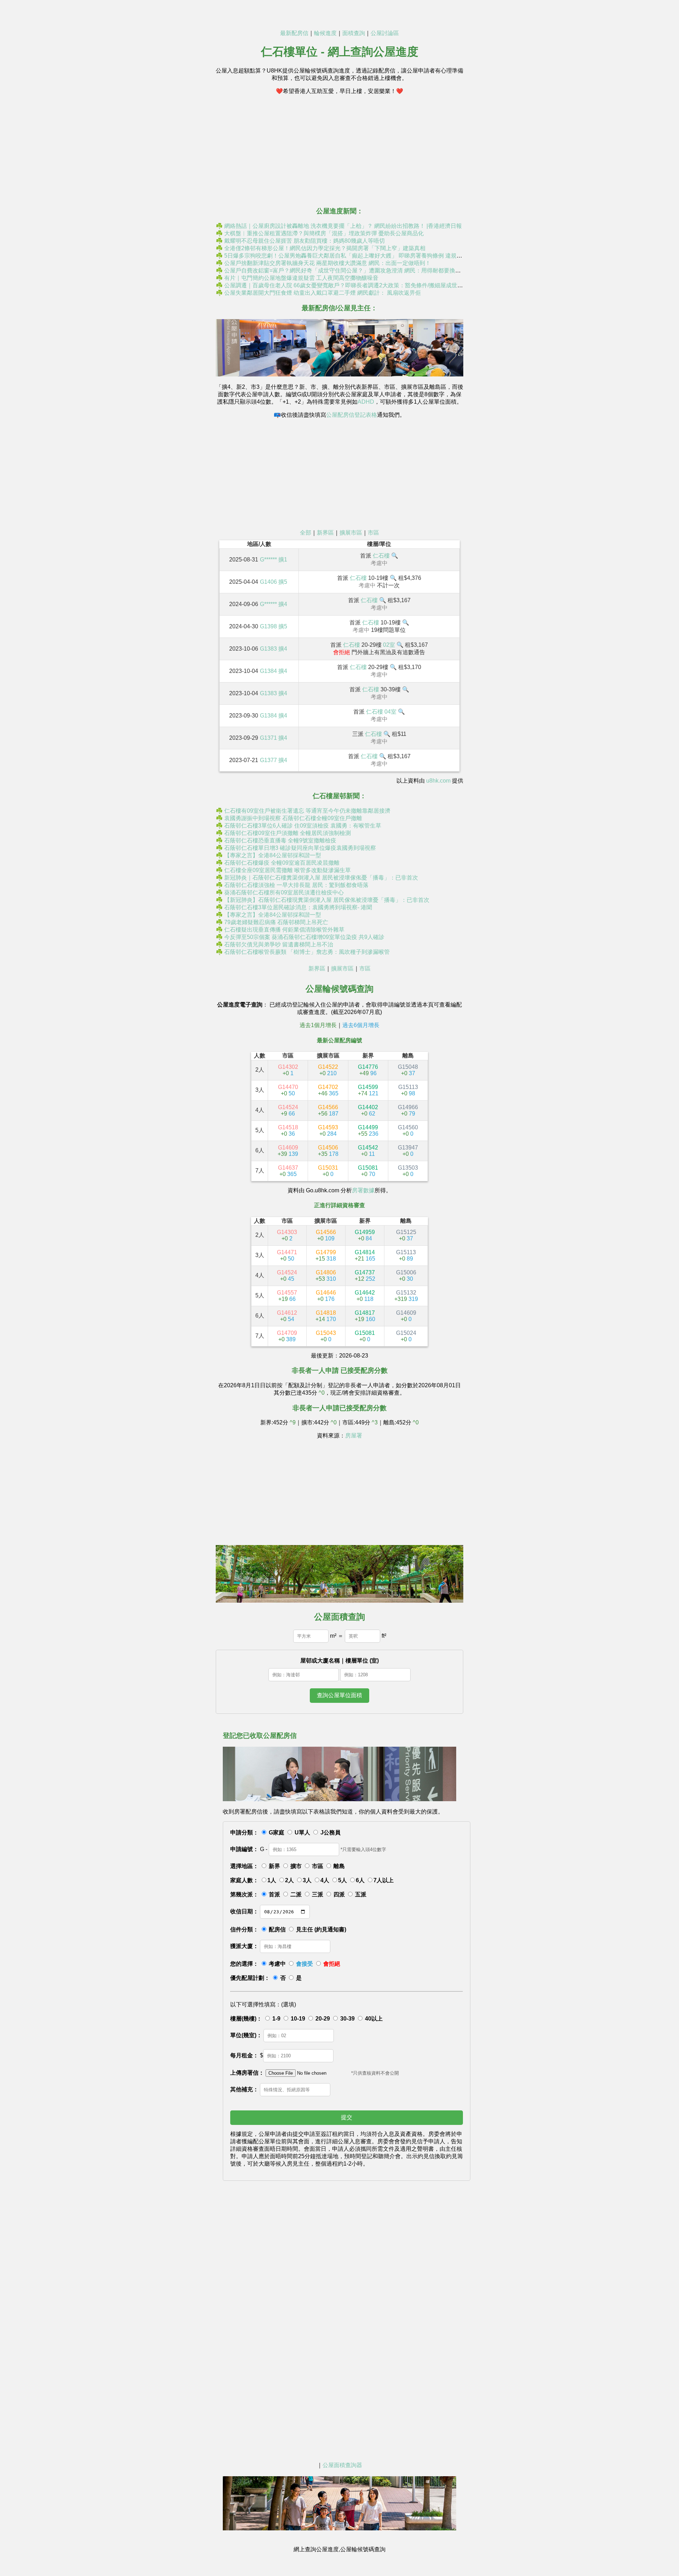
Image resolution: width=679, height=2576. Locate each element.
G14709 (287, 1336)
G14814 (365, 1255)
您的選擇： (244, 1964)
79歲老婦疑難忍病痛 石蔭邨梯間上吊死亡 (276, 922)
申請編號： (244, 1849)
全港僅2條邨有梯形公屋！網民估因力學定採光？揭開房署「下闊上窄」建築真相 (325, 248)
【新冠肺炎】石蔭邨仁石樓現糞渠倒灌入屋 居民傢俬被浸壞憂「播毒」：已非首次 (327, 900)
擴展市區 (351, 533)
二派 (296, 1894)
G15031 (328, 1171)
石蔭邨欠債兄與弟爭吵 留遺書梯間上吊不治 (279, 944)
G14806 (326, 1276)
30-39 (347, 2019)
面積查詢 (354, 33)
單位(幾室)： (246, 2035)
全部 (306, 533)
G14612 (287, 1316)
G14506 (328, 1151)
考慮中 (277, 1964)
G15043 (326, 1336)
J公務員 (330, 1832)
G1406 (268, 582)
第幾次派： (244, 1894)
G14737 (365, 1276)
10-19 (298, 2019)
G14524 (288, 1110)
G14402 (368, 1110)
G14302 (288, 1070)
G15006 (406, 1276)
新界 (274, 1866)
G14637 (288, 1171)
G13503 (408, 1171)
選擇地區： (244, 1866)
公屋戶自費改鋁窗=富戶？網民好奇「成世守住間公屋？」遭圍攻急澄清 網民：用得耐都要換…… (345, 270)
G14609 (288, 1151)
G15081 (368, 1171)
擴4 (283, 604)
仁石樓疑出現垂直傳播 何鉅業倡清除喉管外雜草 (284, 930)
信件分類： (244, 1929)
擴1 (283, 560)
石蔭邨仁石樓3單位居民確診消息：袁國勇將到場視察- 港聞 (298, 907)
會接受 (304, 1964)
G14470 (288, 1090)
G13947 (408, 1151)
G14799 (326, 1255)
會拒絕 (332, 1964)
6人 (360, 1880)
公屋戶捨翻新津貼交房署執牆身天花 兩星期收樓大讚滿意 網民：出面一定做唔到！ (327, 263)
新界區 (325, 533)
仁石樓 (381, 556)
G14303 (287, 1235)
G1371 (268, 738)
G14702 (328, 1090)
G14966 (408, 1110)
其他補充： (244, 2089)
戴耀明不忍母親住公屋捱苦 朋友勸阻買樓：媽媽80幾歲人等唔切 (304, 241)
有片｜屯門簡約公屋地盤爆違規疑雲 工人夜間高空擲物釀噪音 (301, 278)
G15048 (408, 1070)
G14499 (368, 1131)
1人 (272, 1880)
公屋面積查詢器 (342, 2465)
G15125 (406, 1235)
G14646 (326, 1296)
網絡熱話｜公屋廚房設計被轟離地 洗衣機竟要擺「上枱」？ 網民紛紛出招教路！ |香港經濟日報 (343, 226)
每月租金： (244, 2055)
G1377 (268, 760)
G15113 (408, 1090)
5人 (343, 1880)
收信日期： (244, 1911)
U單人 (302, 1832)
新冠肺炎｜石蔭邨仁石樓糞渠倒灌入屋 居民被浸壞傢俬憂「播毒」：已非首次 (321, 878)
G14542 (368, 1151)
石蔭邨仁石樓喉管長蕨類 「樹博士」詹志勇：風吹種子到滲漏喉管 (307, 952)
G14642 (365, 1296)
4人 (325, 1880)
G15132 (406, 1296)
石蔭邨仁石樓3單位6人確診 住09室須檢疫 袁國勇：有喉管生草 (303, 826)
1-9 (276, 2019)
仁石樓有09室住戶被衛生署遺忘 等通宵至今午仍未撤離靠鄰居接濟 (307, 811)
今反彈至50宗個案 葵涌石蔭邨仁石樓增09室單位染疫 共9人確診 (304, 937)
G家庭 (277, 1832)
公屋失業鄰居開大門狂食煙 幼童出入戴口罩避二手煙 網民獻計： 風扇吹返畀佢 (323, 293)
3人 (307, 1880)
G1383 (268, 649)
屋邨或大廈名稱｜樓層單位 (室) (339, 1661)
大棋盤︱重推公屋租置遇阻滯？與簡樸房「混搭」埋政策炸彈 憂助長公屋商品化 (324, 233)
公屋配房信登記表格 (352, 415)
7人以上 (384, 1880)
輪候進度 (325, 33)
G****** (268, 560)
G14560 (408, 1131)
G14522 (328, 1070)
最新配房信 (294, 33)
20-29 (323, 2019)
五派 (361, 1894)
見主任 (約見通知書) (321, 1929)
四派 (339, 1894)
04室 (390, 712)
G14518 (288, 1131)
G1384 (268, 671)
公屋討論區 (385, 33)
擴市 (296, 1866)
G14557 (287, 1296)
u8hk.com (438, 781)
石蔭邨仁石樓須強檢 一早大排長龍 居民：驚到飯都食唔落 (296, 885)
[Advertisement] (339, 150)
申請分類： (244, 1832)
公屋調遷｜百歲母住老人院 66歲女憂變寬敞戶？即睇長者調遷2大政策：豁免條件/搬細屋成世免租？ (349, 285)
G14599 (368, 1090)
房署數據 (363, 1190)
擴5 (283, 582)
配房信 (277, 1929)
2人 (289, 1880)
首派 (274, 1894)
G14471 (287, 1255)
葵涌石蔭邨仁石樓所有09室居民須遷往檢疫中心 (284, 892)
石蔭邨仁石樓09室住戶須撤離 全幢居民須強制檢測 (288, 833)
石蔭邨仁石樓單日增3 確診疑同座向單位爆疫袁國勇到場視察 (300, 848)
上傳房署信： (247, 2073)
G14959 (365, 1235)
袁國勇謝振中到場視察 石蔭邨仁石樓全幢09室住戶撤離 (293, 818)
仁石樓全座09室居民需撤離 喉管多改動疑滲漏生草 (288, 870)
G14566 (328, 1110)
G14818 (326, 1316)
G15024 (406, 1336)
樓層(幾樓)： (246, 2019)
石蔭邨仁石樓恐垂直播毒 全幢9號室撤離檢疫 (280, 840)
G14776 (368, 1070)
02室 (389, 645)
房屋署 (354, 1436)
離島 (339, 1866)
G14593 (328, 1131)
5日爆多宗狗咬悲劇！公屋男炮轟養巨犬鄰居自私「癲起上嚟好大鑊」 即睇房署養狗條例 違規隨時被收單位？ (360, 256)
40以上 (374, 2019)
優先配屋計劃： (250, 1978)
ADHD (366, 402)
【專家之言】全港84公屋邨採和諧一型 (273, 855)
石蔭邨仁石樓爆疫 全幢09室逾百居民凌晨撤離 (282, 863)
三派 (318, 1894)
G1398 (268, 626)
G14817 (365, 1316)
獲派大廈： (244, 1946)
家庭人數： (244, 1880)
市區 (373, 533)
